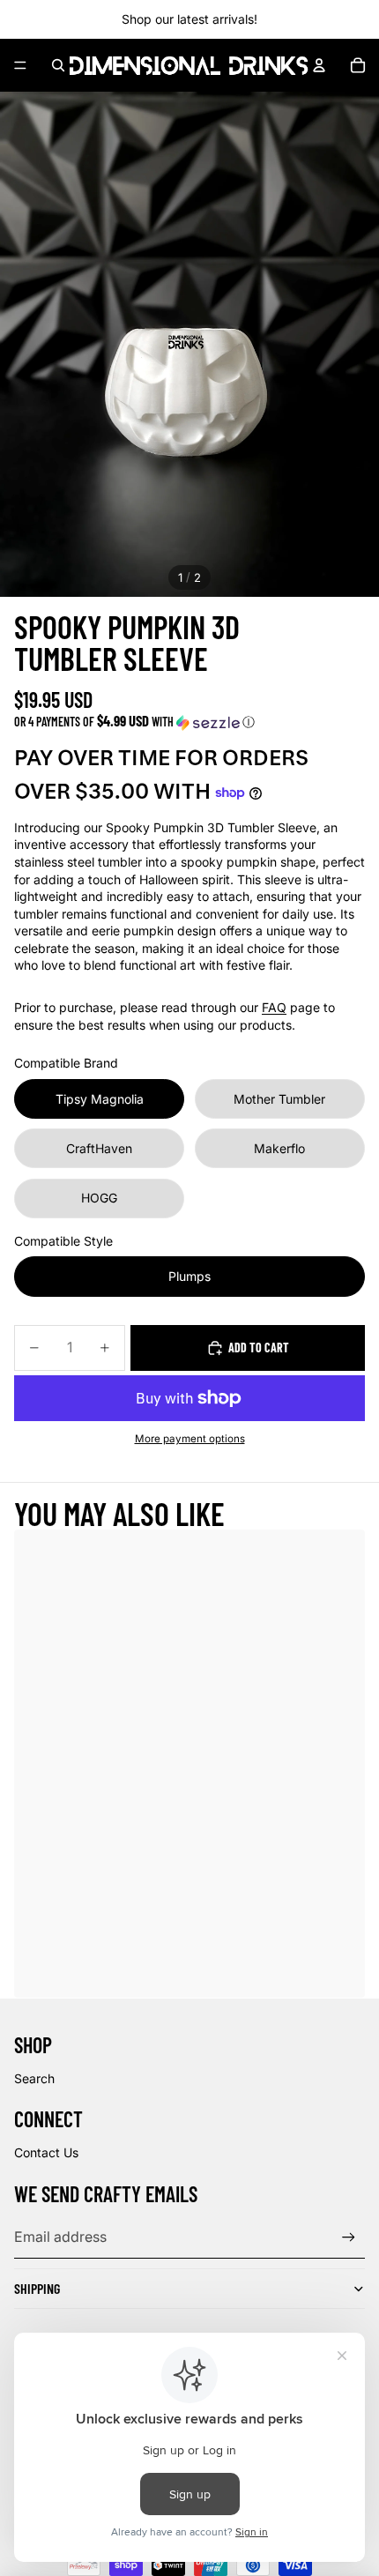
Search (34, 2078)
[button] (189, 722)
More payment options (190, 1439)
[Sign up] (349, 2237)
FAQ (274, 1007)
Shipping (37, 2288)
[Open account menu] (319, 65)
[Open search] (58, 65)
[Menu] (20, 65)
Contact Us (46, 2152)
